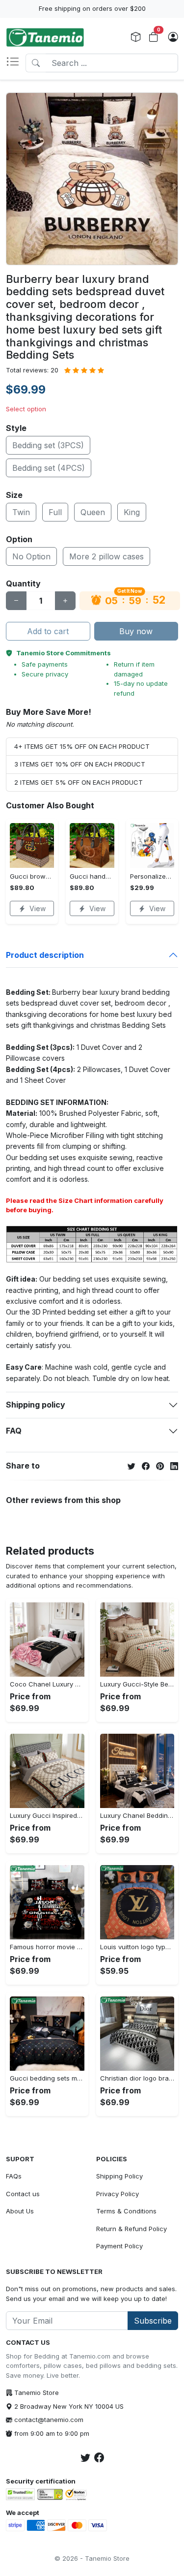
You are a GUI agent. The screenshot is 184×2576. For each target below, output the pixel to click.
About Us (20, 2211)
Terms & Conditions (126, 2211)
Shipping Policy (119, 2176)
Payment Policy (119, 2246)
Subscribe (153, 2321)
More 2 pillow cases (106, 556)
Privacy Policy (118, 2194)
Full (55, 512)
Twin (21, 512)
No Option (31, 556)
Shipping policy (36, 1405)
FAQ (14, 1431)
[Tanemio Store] (45, 37)
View (38, 908)
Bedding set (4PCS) (49, 468)
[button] (16, 63)
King (132, 512)
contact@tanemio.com (49, 2420)
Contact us (23, 2194)
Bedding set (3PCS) (48, 445)
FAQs (14, 2176)
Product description (45, 955)
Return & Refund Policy (131, 2229)
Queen (93, 512)
